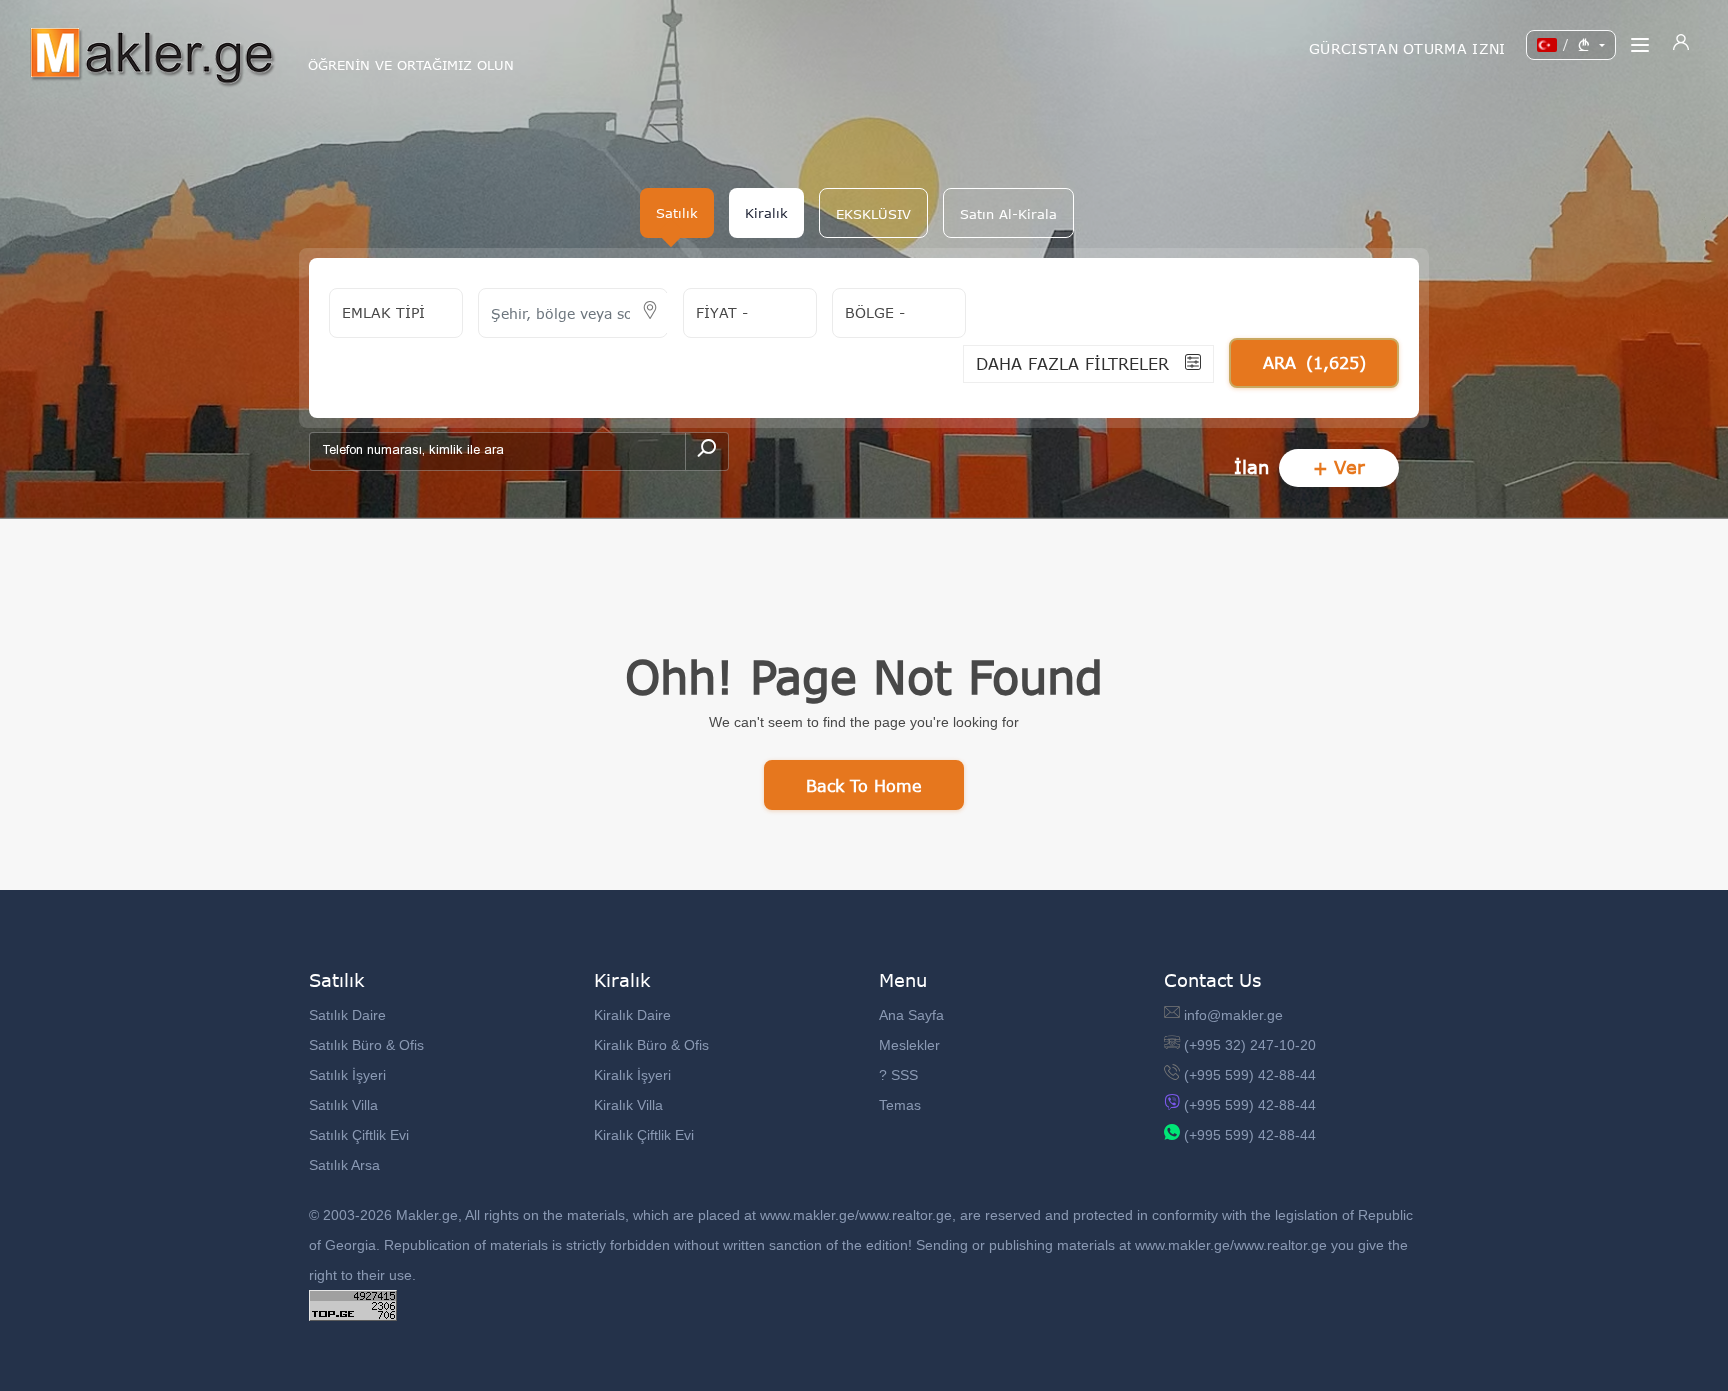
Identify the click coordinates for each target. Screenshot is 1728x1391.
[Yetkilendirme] (1681, 45)
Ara (1314, 362)
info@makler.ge (1233, 1015)
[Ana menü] (1640, 45)
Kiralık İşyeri (632, 1075)
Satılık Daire (347, 1015)
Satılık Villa (343, 1105)
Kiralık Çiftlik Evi (644, 1135)
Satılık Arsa (344, 1165)
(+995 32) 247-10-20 (1250, 1045)
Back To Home (864, 785)
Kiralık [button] (766, 213)
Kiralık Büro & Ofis (651, 1045)
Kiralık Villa (628, 1105)
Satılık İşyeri (347, 1075)
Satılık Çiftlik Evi (359, 1135)
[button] (873, 213)
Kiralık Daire (632, 1015)
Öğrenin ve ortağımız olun (411, 65)
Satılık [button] (677, 213)
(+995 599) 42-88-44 (1250, 1075)
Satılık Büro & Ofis (366, 1045)
